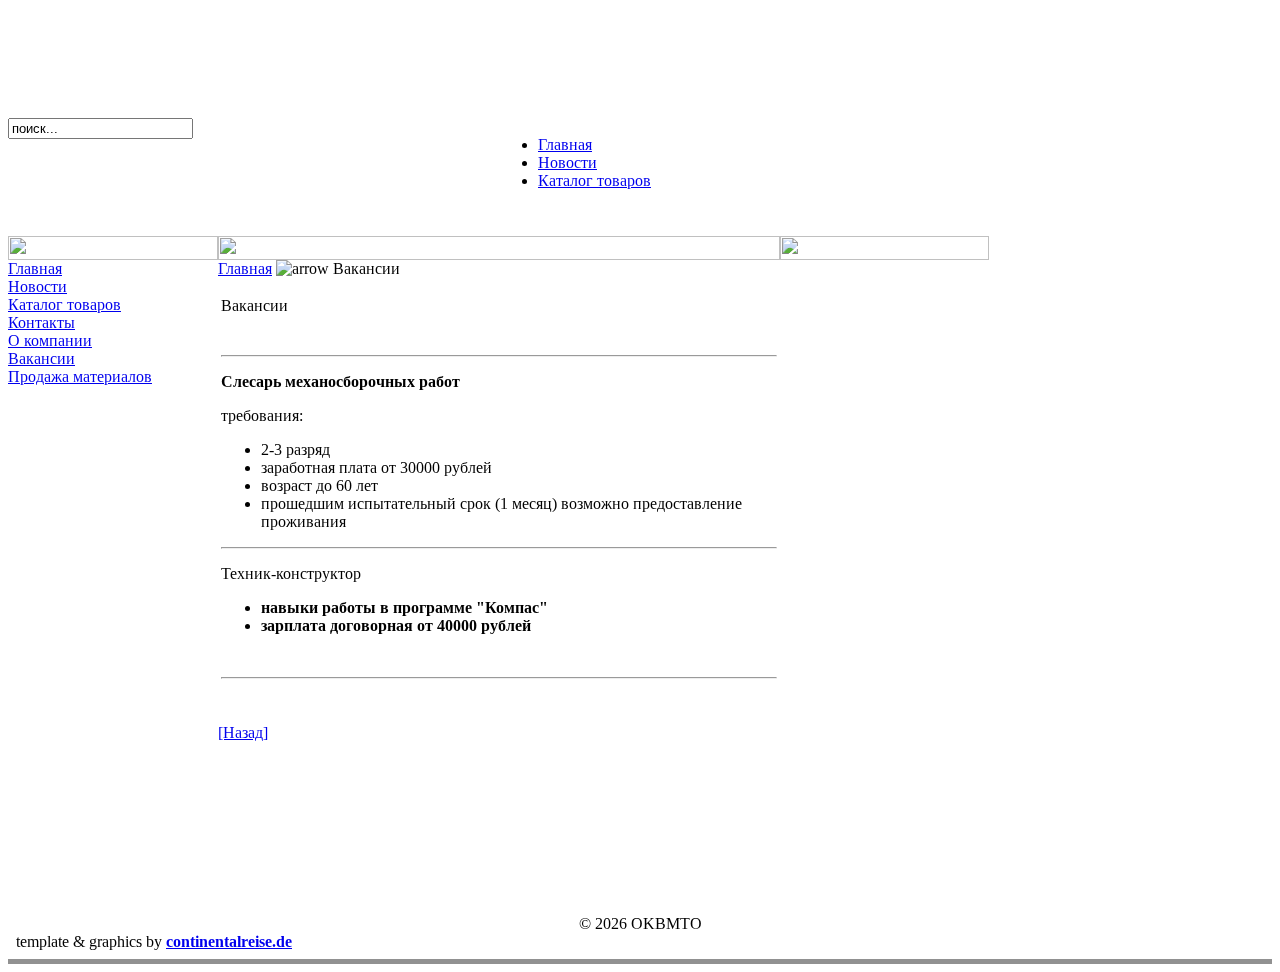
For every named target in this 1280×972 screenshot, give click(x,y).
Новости (567, 162)
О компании (50, 340)
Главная (565, 144)
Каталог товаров (594, 180)
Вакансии (41, 358)
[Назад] (243, 732)
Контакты (41, 322)
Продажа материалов (80, 376)
